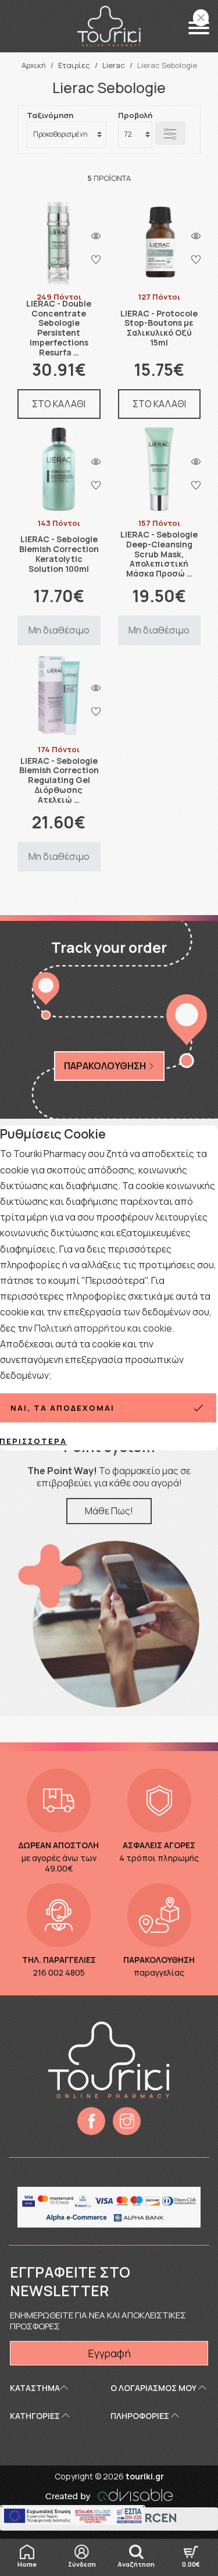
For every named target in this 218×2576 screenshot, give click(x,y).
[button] (199, 28)
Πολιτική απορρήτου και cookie (103, 1328)
